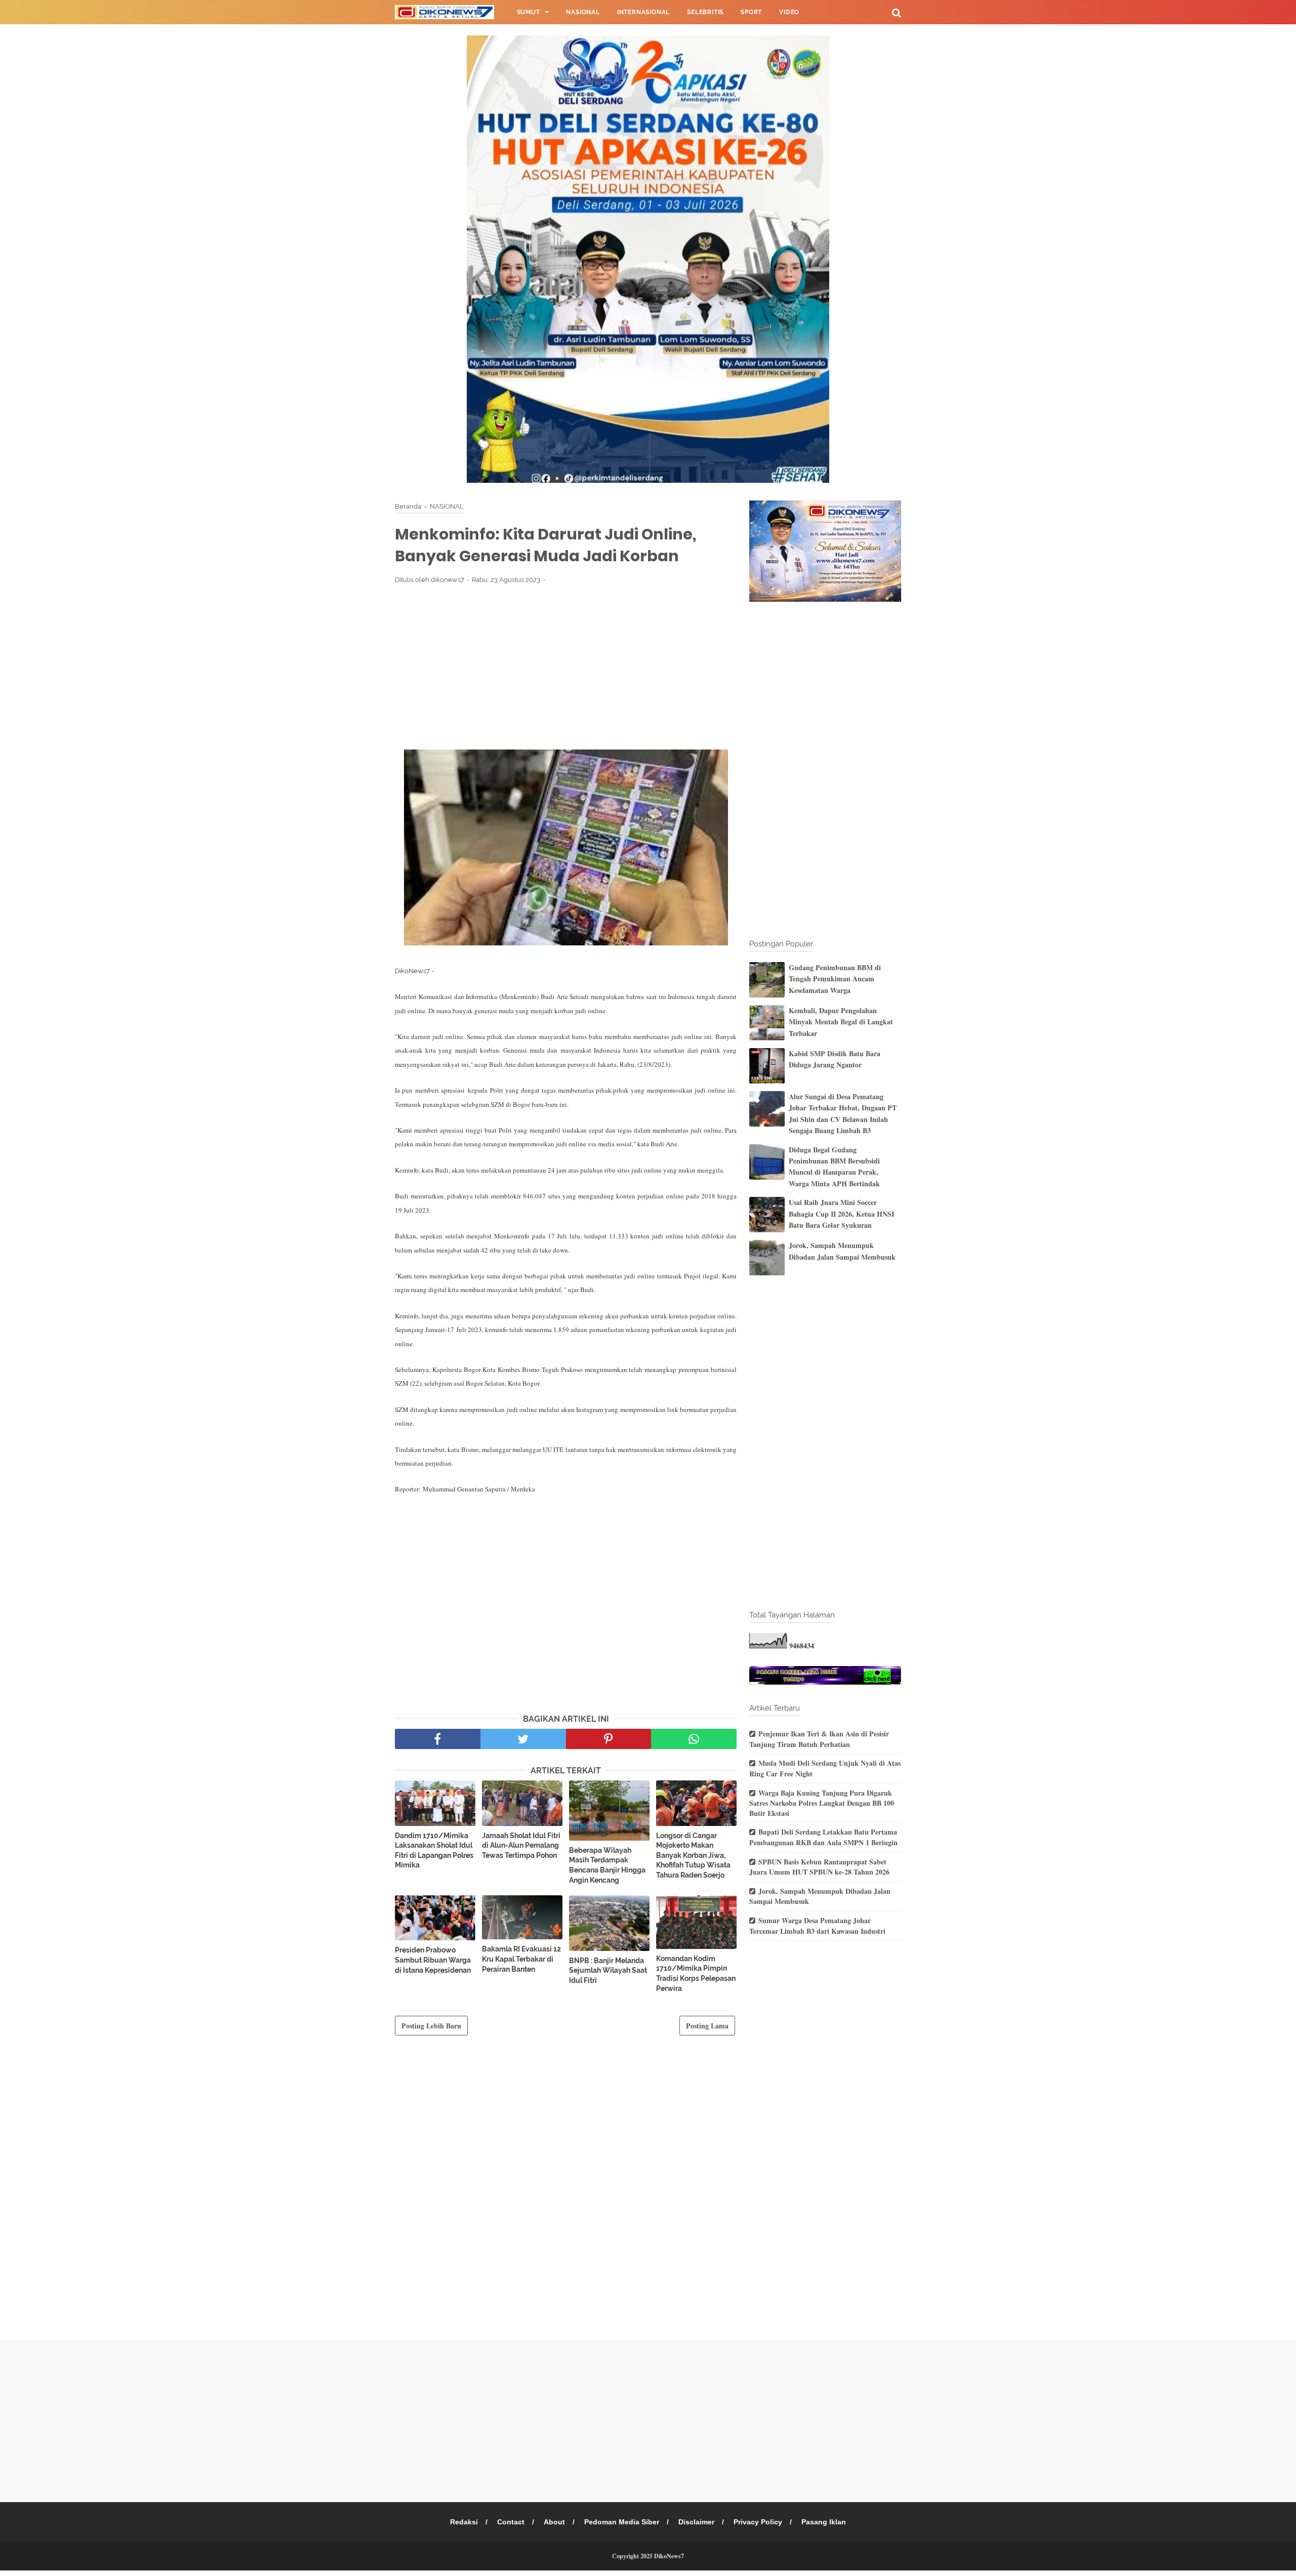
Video (789, 12)
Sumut (529, 12)
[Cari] (897, 12)
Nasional (583, 12)
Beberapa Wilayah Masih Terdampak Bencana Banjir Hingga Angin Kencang (607, 1865)
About (554, 2522)
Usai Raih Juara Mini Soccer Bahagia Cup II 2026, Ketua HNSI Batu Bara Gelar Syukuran (841, 1214)
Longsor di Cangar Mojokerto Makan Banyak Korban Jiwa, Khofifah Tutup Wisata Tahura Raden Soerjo (693, 1855)
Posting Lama (707, 2026)
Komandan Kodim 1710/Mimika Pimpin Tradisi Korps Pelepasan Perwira (696, 1973)
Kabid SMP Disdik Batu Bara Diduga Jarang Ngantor (835, 1059)
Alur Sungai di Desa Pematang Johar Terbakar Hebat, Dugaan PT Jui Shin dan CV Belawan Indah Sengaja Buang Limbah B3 (843, 1113)
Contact (511, 2522)
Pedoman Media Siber (622, 2522)
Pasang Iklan (824, 2522)
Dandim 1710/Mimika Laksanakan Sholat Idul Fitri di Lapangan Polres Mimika (434, 1851)
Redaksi (464, 2522)
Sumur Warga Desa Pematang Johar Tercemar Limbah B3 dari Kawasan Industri (817, 1926)
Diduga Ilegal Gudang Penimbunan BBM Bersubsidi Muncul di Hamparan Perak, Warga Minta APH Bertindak (834, 1167)
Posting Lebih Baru (431, 2026)
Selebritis (705, 12)
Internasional (643, 12)
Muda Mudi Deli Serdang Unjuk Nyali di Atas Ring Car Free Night (825, 1768)
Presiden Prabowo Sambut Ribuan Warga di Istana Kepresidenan (433, 1960)
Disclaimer (696, 2522)
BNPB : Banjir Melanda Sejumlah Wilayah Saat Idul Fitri (608, 1970)
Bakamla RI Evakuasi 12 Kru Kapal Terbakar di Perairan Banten (521, 1959)
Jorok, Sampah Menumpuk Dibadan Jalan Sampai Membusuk (842, 1251)
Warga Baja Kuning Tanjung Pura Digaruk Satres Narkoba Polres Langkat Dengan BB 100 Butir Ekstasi (822, 1803)
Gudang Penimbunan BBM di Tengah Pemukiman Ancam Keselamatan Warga (835, 979)
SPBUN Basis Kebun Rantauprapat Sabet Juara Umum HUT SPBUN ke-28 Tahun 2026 (819, 1867)
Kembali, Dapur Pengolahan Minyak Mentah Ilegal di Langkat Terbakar (841, 1022)
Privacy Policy (758, 2522)
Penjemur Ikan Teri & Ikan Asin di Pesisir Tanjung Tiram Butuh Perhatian (819, 1739)
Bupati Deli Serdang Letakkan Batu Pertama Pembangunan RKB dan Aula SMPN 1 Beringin (823, 1837)
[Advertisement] (566, 667)
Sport (751, 12)
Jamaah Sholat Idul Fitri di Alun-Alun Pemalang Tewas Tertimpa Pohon (521, 1845)
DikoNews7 (669, 2556)
